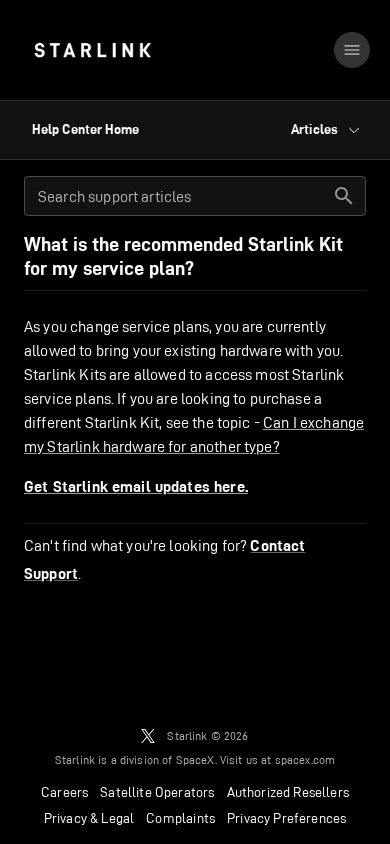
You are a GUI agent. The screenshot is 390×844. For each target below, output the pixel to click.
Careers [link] (64, 792)
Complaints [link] (180, 818)
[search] (344, 196)
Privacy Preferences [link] (286, 818)
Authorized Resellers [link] (288, 792)
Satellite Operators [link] (157, 792)
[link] (92, 50)
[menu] (352, 50)
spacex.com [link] (305, 759)
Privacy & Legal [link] (89, 818)
